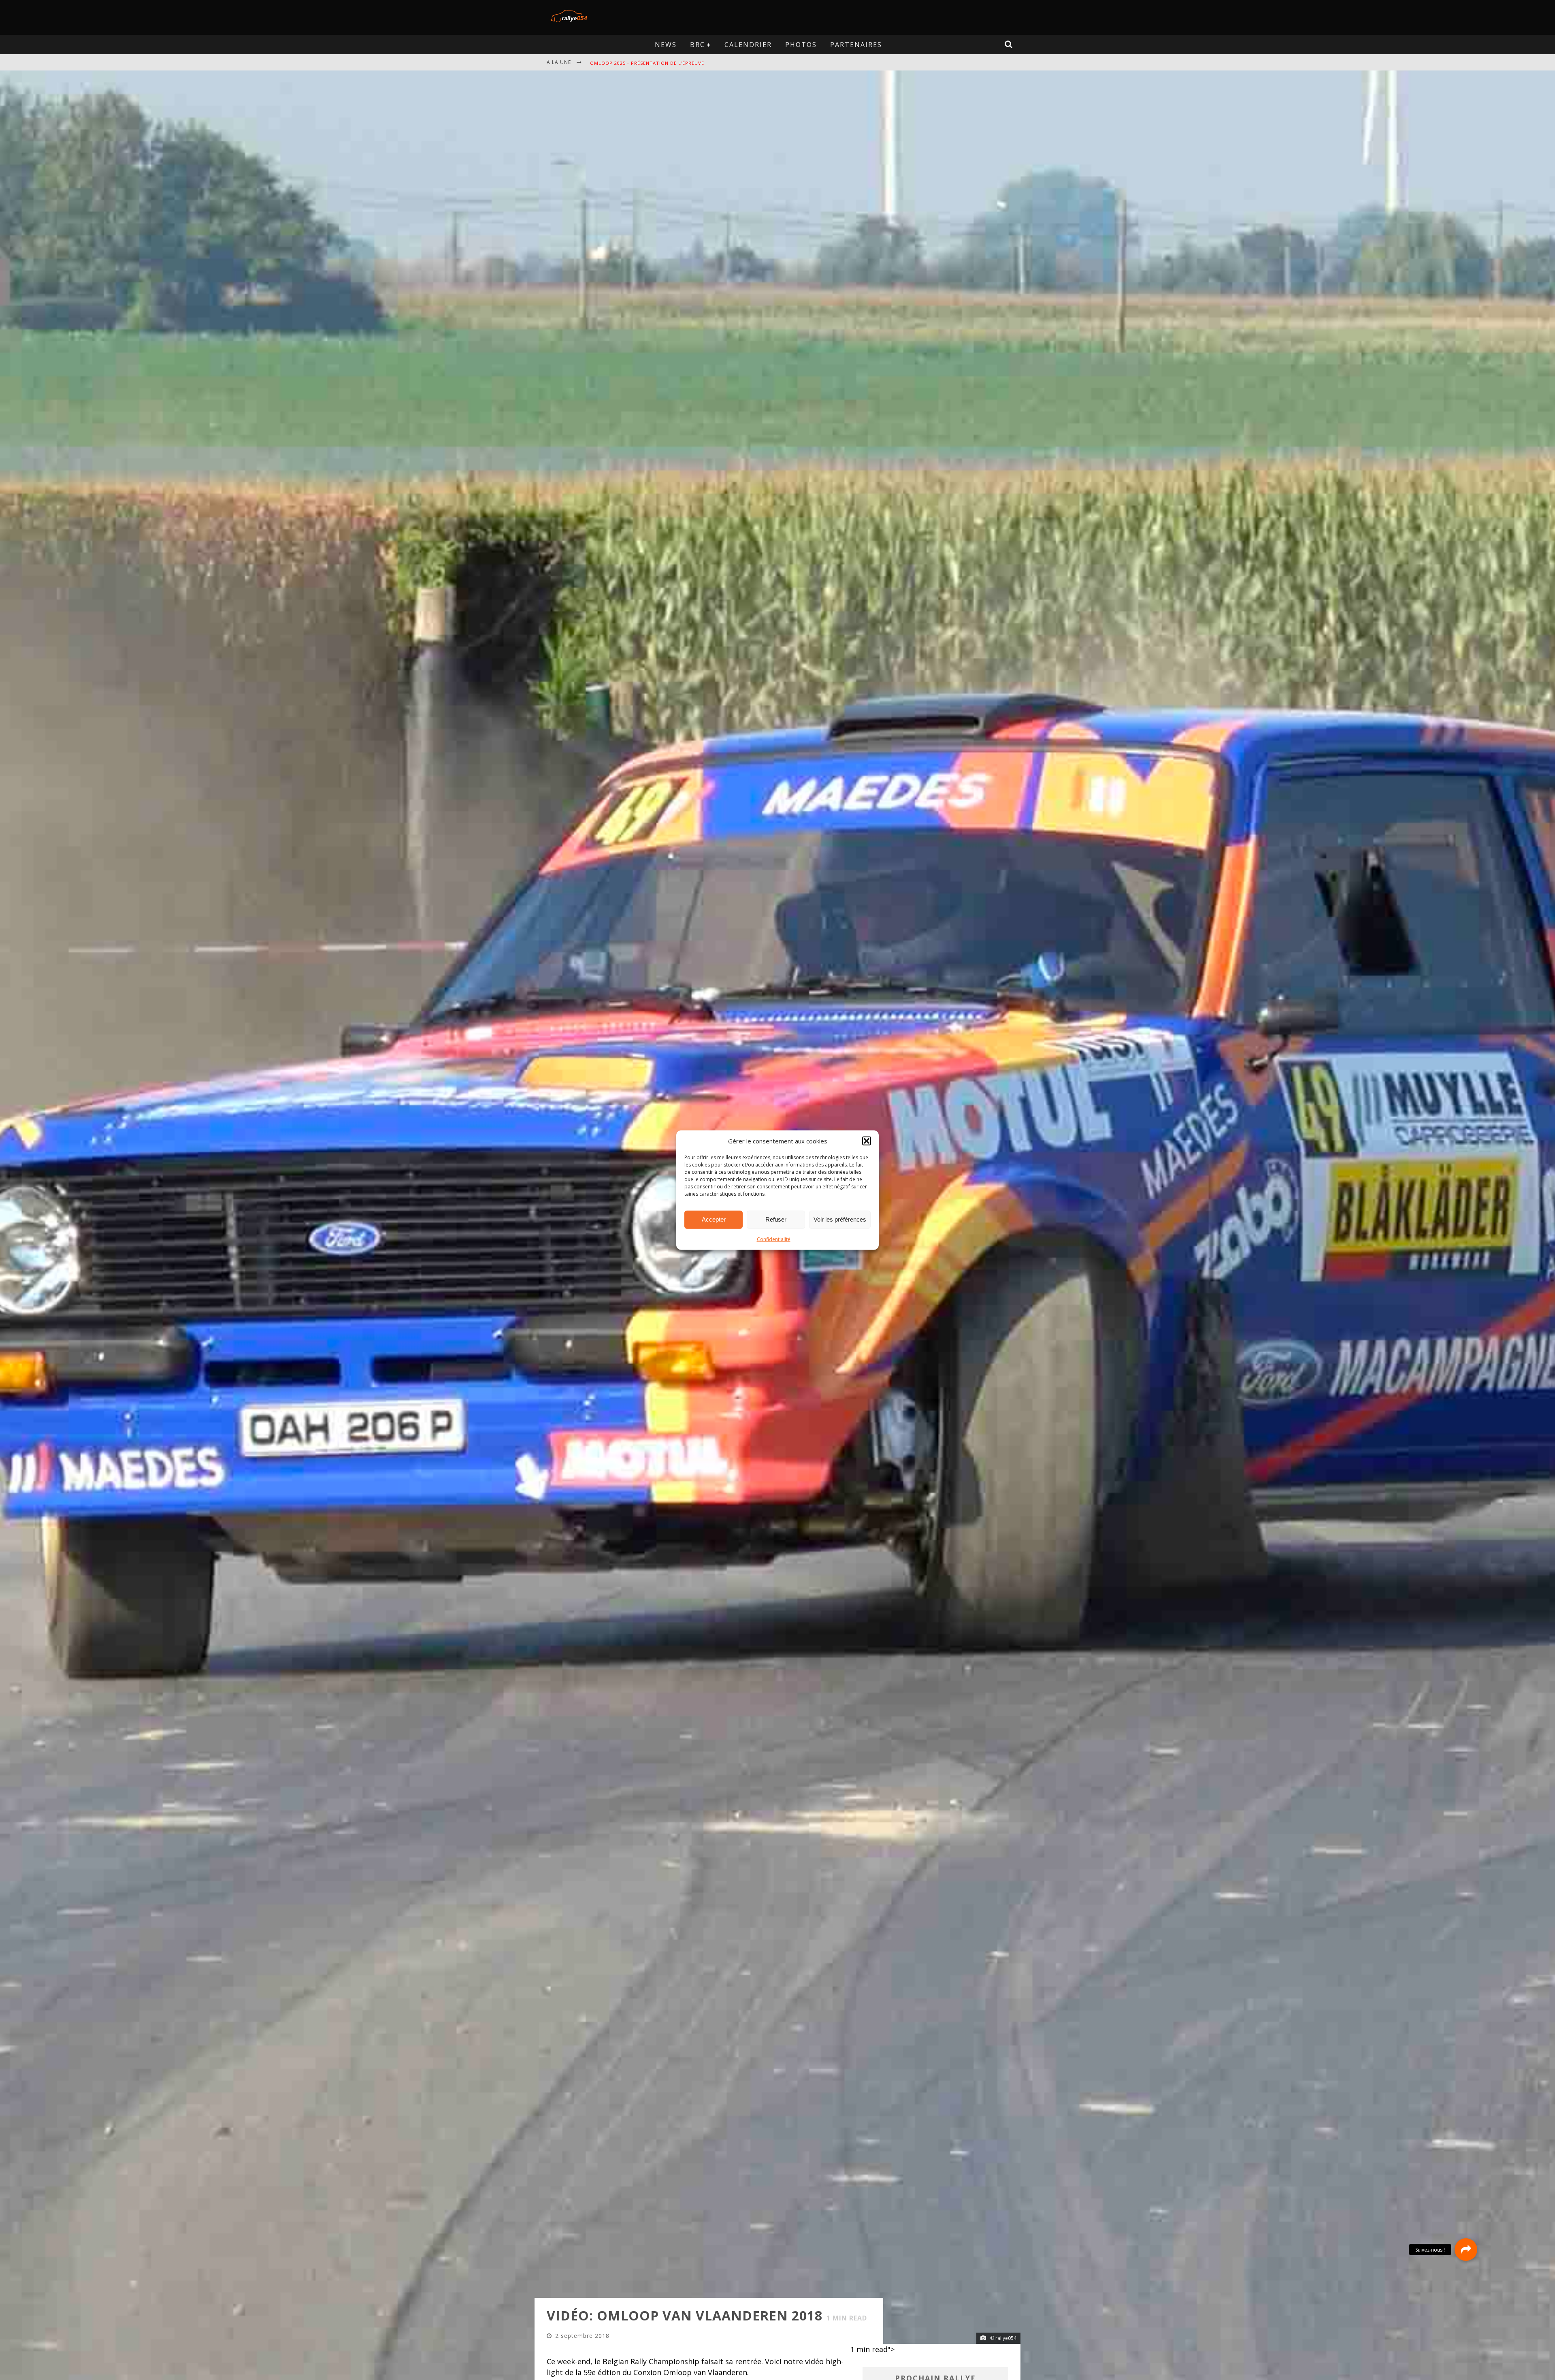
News (666, 45)
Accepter (714, 1219)
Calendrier (748, 45)
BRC (698, 45)
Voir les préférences (840, 1219)
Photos (801, 45)
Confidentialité (774, 1239)
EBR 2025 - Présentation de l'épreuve (640, 63)
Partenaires (856, 45)
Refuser (776, 1219)
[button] (867, 1141)
